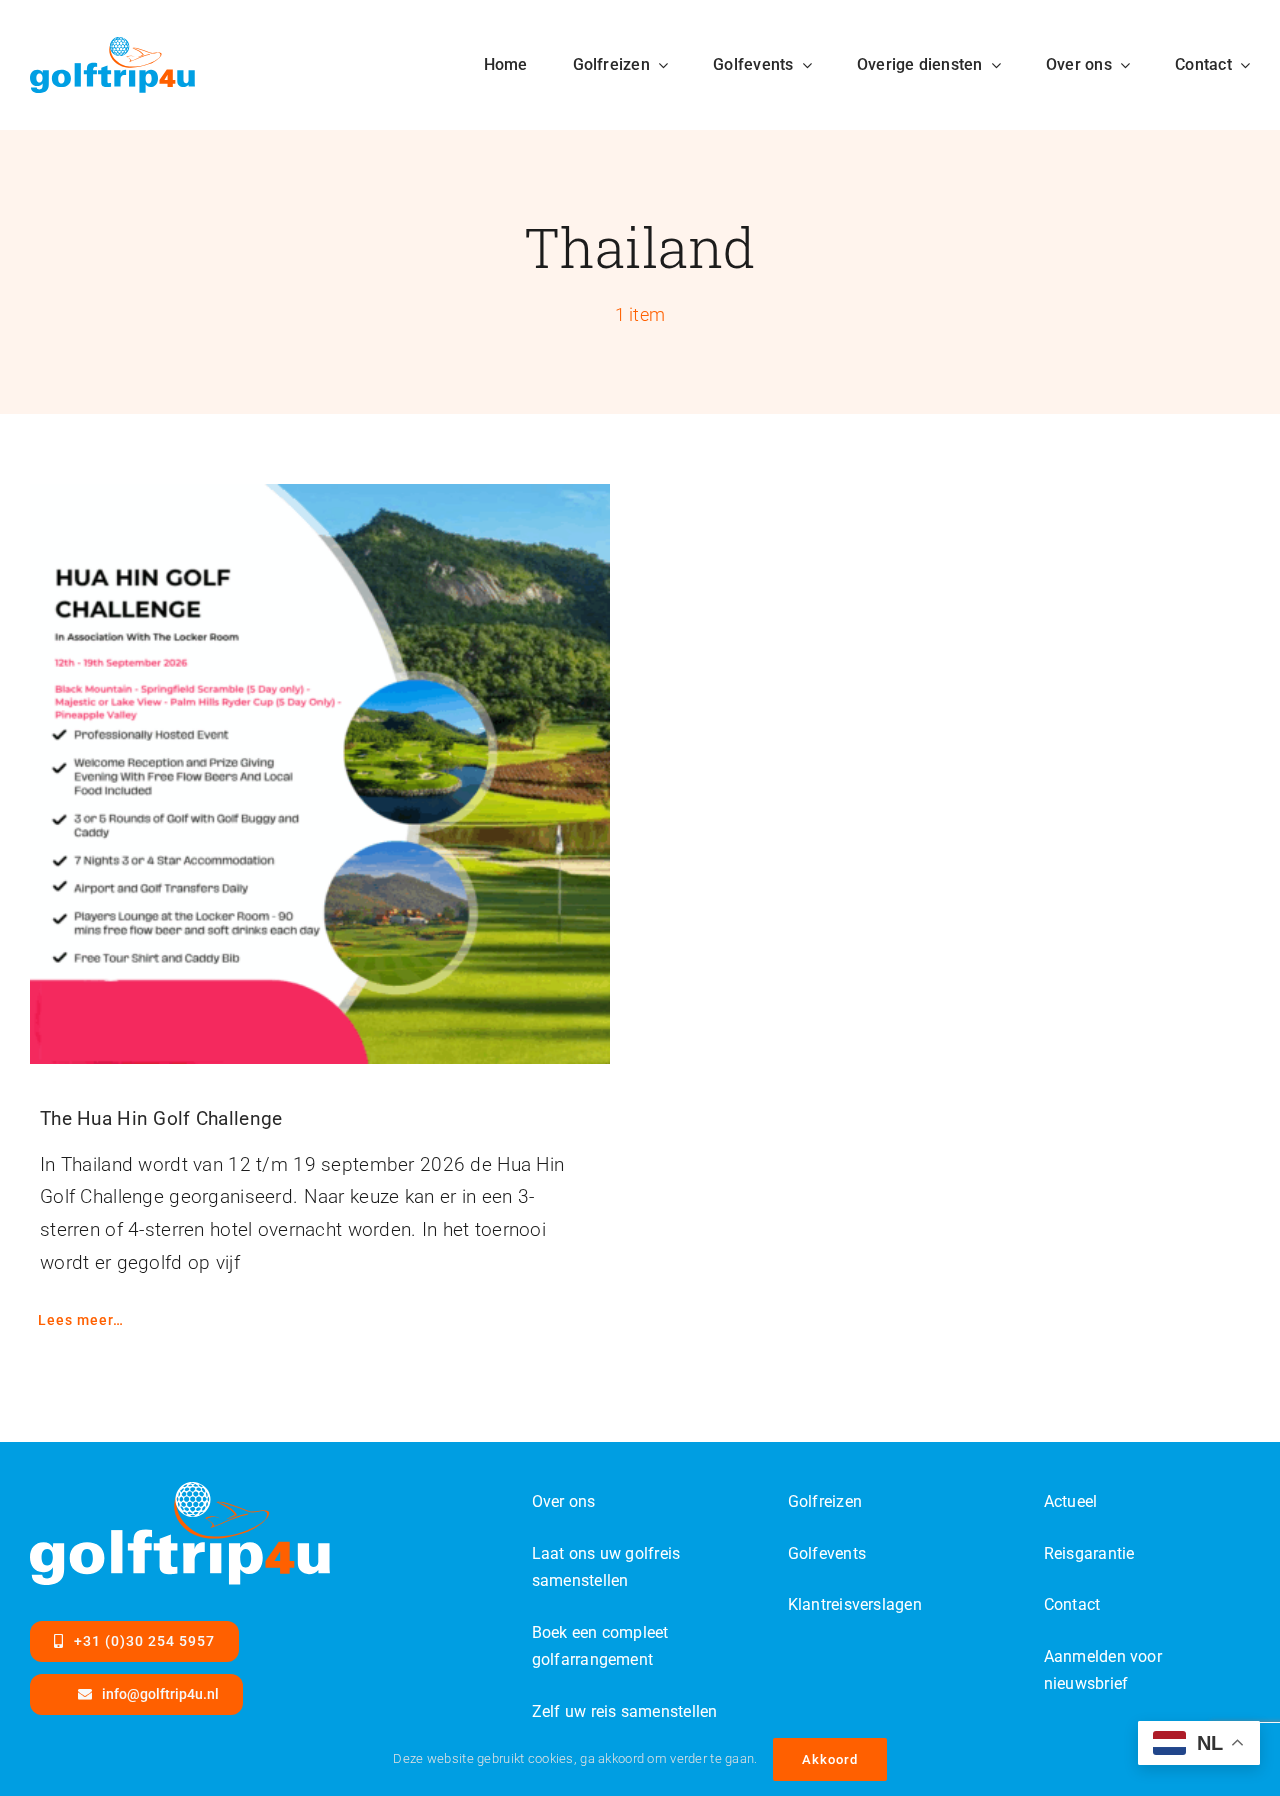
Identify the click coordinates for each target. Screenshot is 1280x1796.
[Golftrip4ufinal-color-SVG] (112, 46)
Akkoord (830, 1759)
